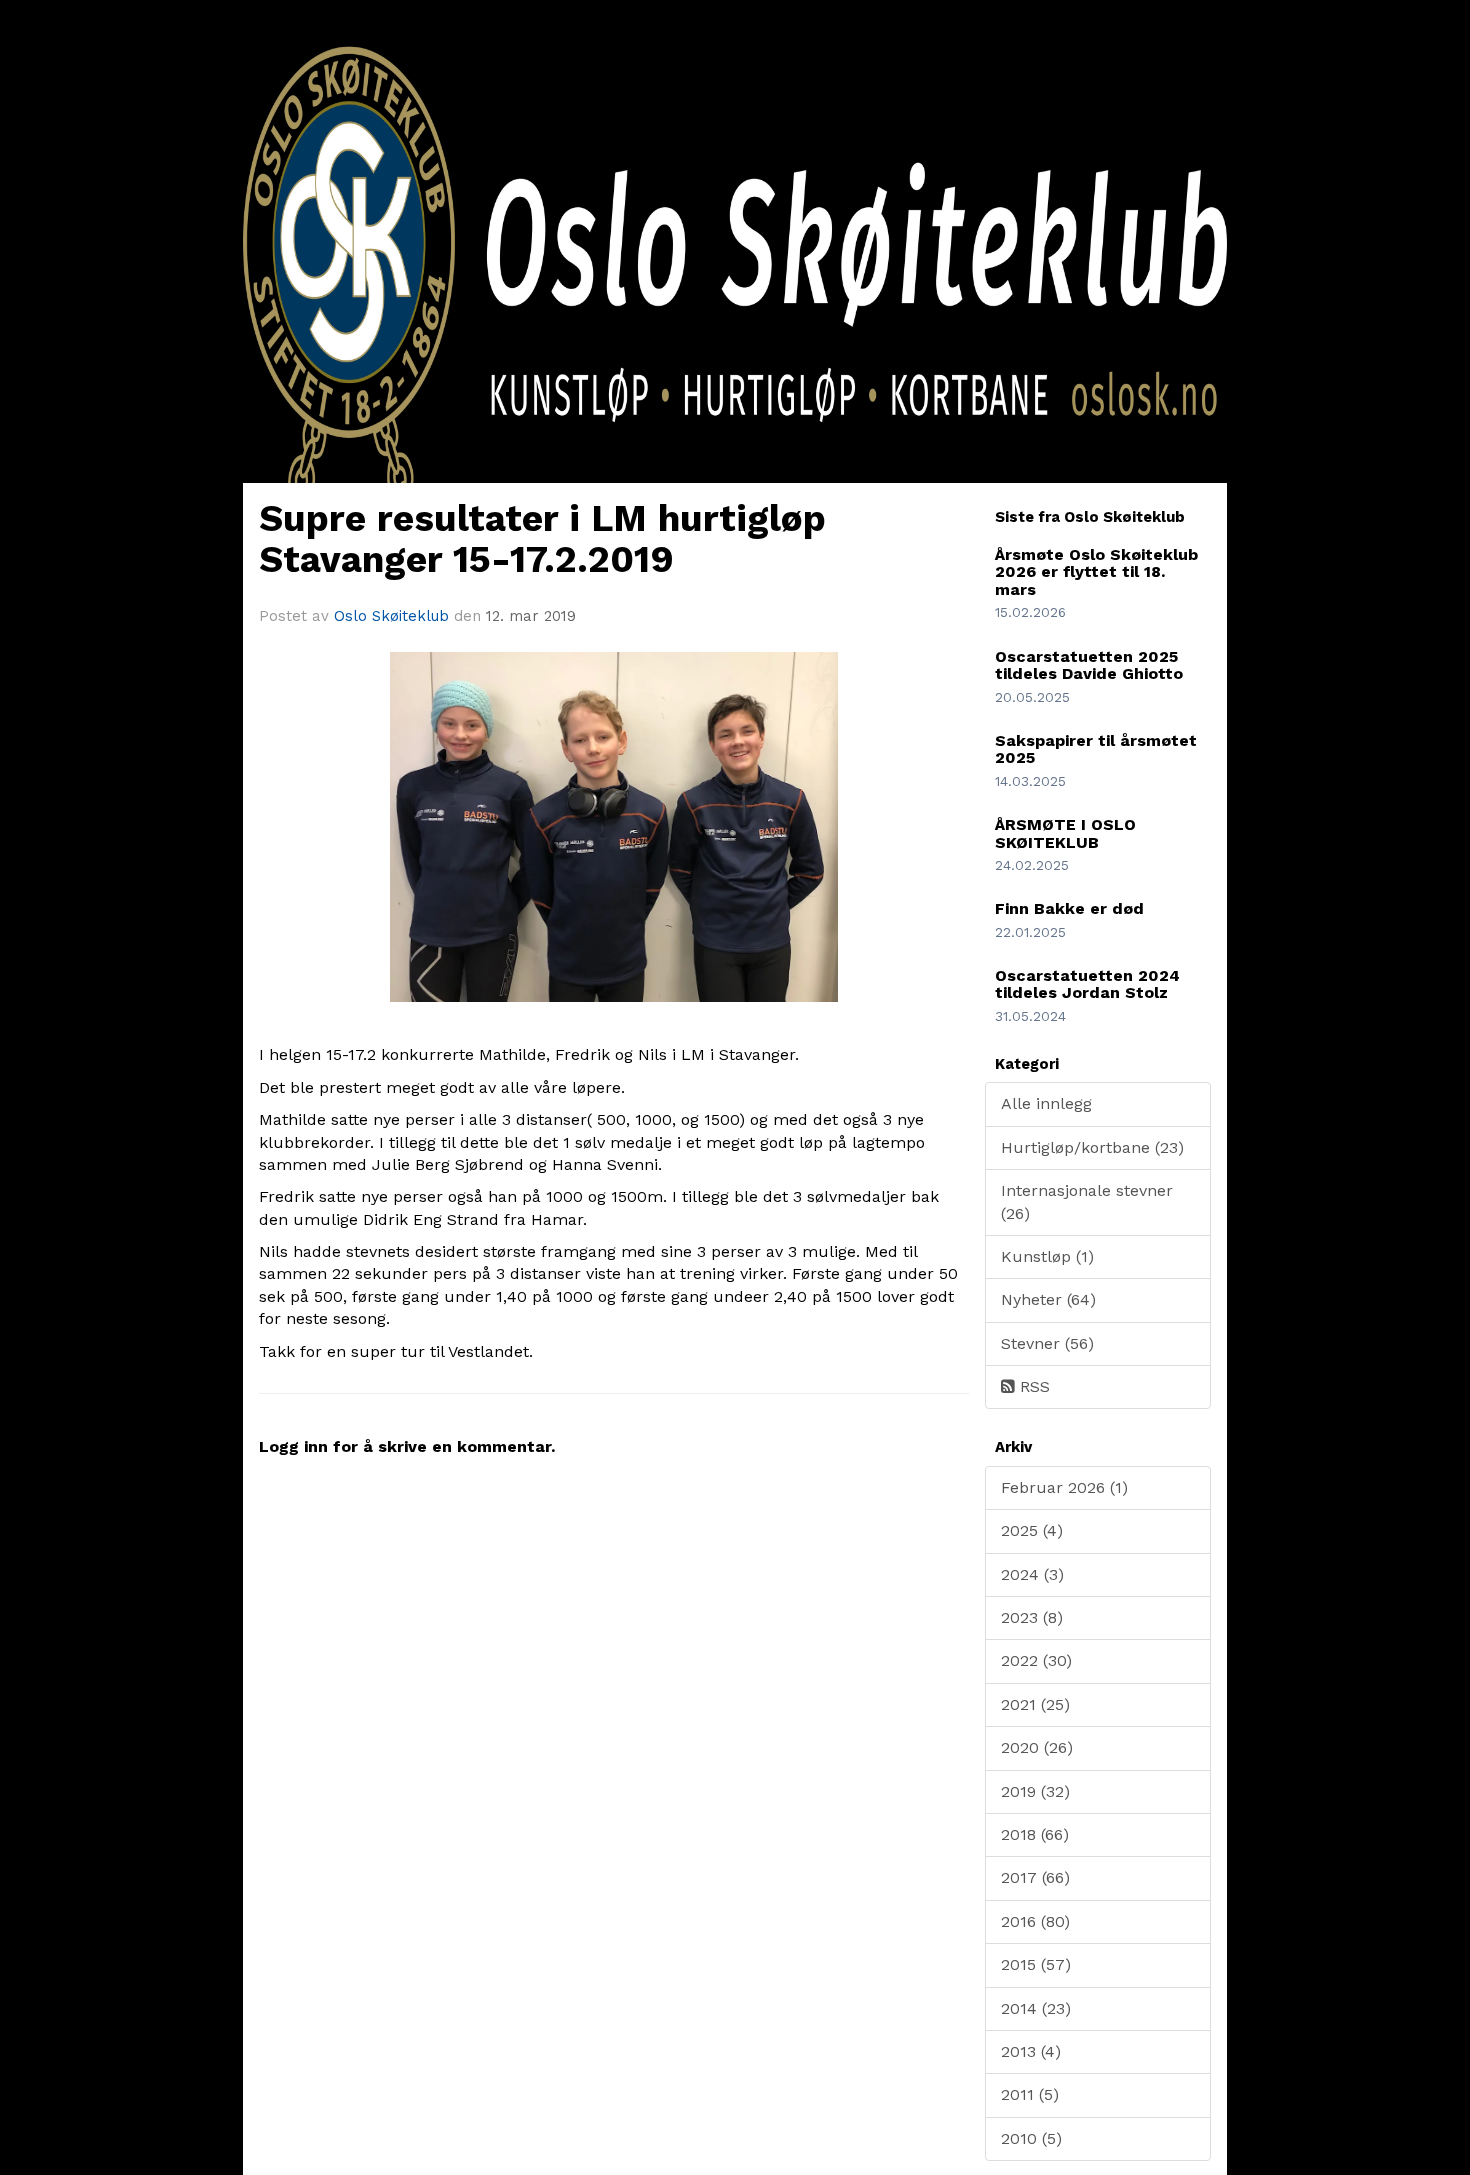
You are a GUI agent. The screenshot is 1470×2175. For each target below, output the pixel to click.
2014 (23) (1036, 2008)
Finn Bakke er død (1069, 908)
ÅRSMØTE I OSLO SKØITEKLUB (1065, 833)
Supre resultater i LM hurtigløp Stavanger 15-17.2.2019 (542, 539)
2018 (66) (1035, 1834)
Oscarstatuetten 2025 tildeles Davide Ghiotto (1089, 665)
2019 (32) (1035, 1791)
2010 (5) (1031, 2138)
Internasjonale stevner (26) (1087, 1201)
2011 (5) (1030, 2094)
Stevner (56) (1047, 1343)
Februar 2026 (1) (1064, 1487)
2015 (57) (1036, 1964)
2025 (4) (1032, 1530)
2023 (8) (1032, 1617)
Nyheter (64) (1048, 1299)
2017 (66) (1035, 1877)
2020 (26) (1037, 1747)
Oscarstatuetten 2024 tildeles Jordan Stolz (1087, 984)
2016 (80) (1035, 1921)
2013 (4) (1031, 2051)
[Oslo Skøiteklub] (735, 307)
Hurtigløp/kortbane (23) (1092, 1147)
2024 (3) (1032, 1574)
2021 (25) (1035, 1704)
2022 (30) (1036, 1660)
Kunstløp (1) (1047, 1256)
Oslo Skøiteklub (391, 616)
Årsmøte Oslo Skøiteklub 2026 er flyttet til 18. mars (1096, 572)
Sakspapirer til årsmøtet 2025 (1096, 749)
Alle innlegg (1046, 1103)
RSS (1032, 1386)
